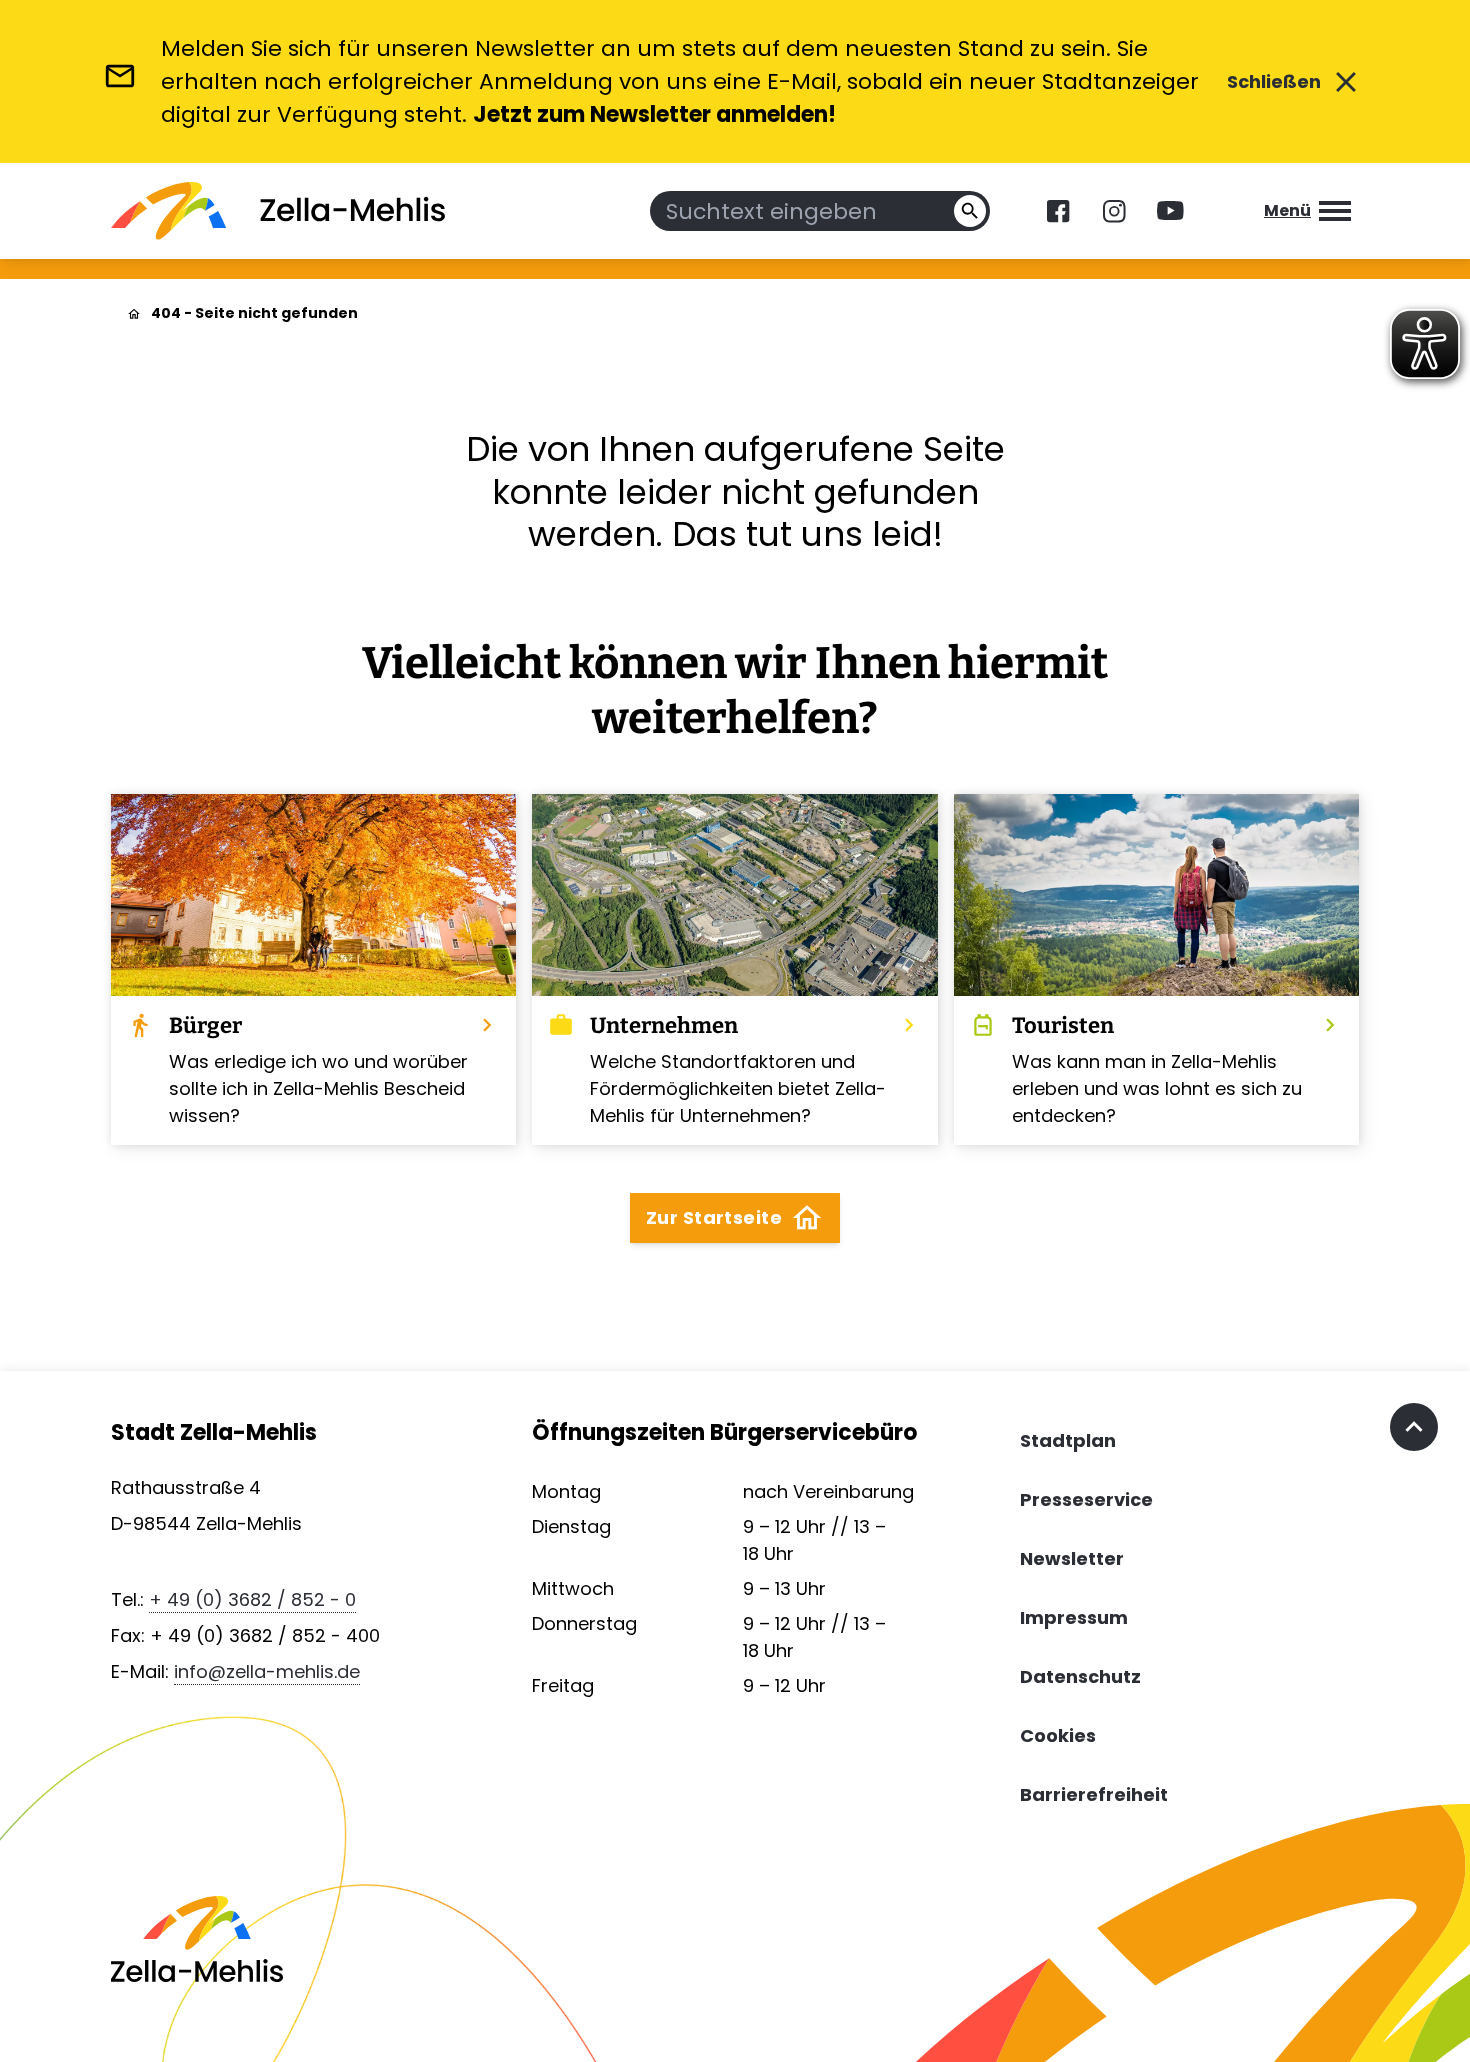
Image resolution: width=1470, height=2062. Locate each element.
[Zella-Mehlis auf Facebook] (1058, 211)
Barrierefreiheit (1094, 1794)
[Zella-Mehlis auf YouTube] (1170, 211)
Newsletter (1072, 1558)
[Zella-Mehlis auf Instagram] (1114, 211)
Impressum (1074, 1617)
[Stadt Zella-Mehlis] (278, 211)
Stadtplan (1068, 1440)
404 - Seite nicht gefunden (254, 313)
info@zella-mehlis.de (267, 1671)
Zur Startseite (735, 1218)
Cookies (1058, 1735)
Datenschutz (1080, 1676)
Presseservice (1086, 1499)
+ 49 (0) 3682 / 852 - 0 (252, 1599)
